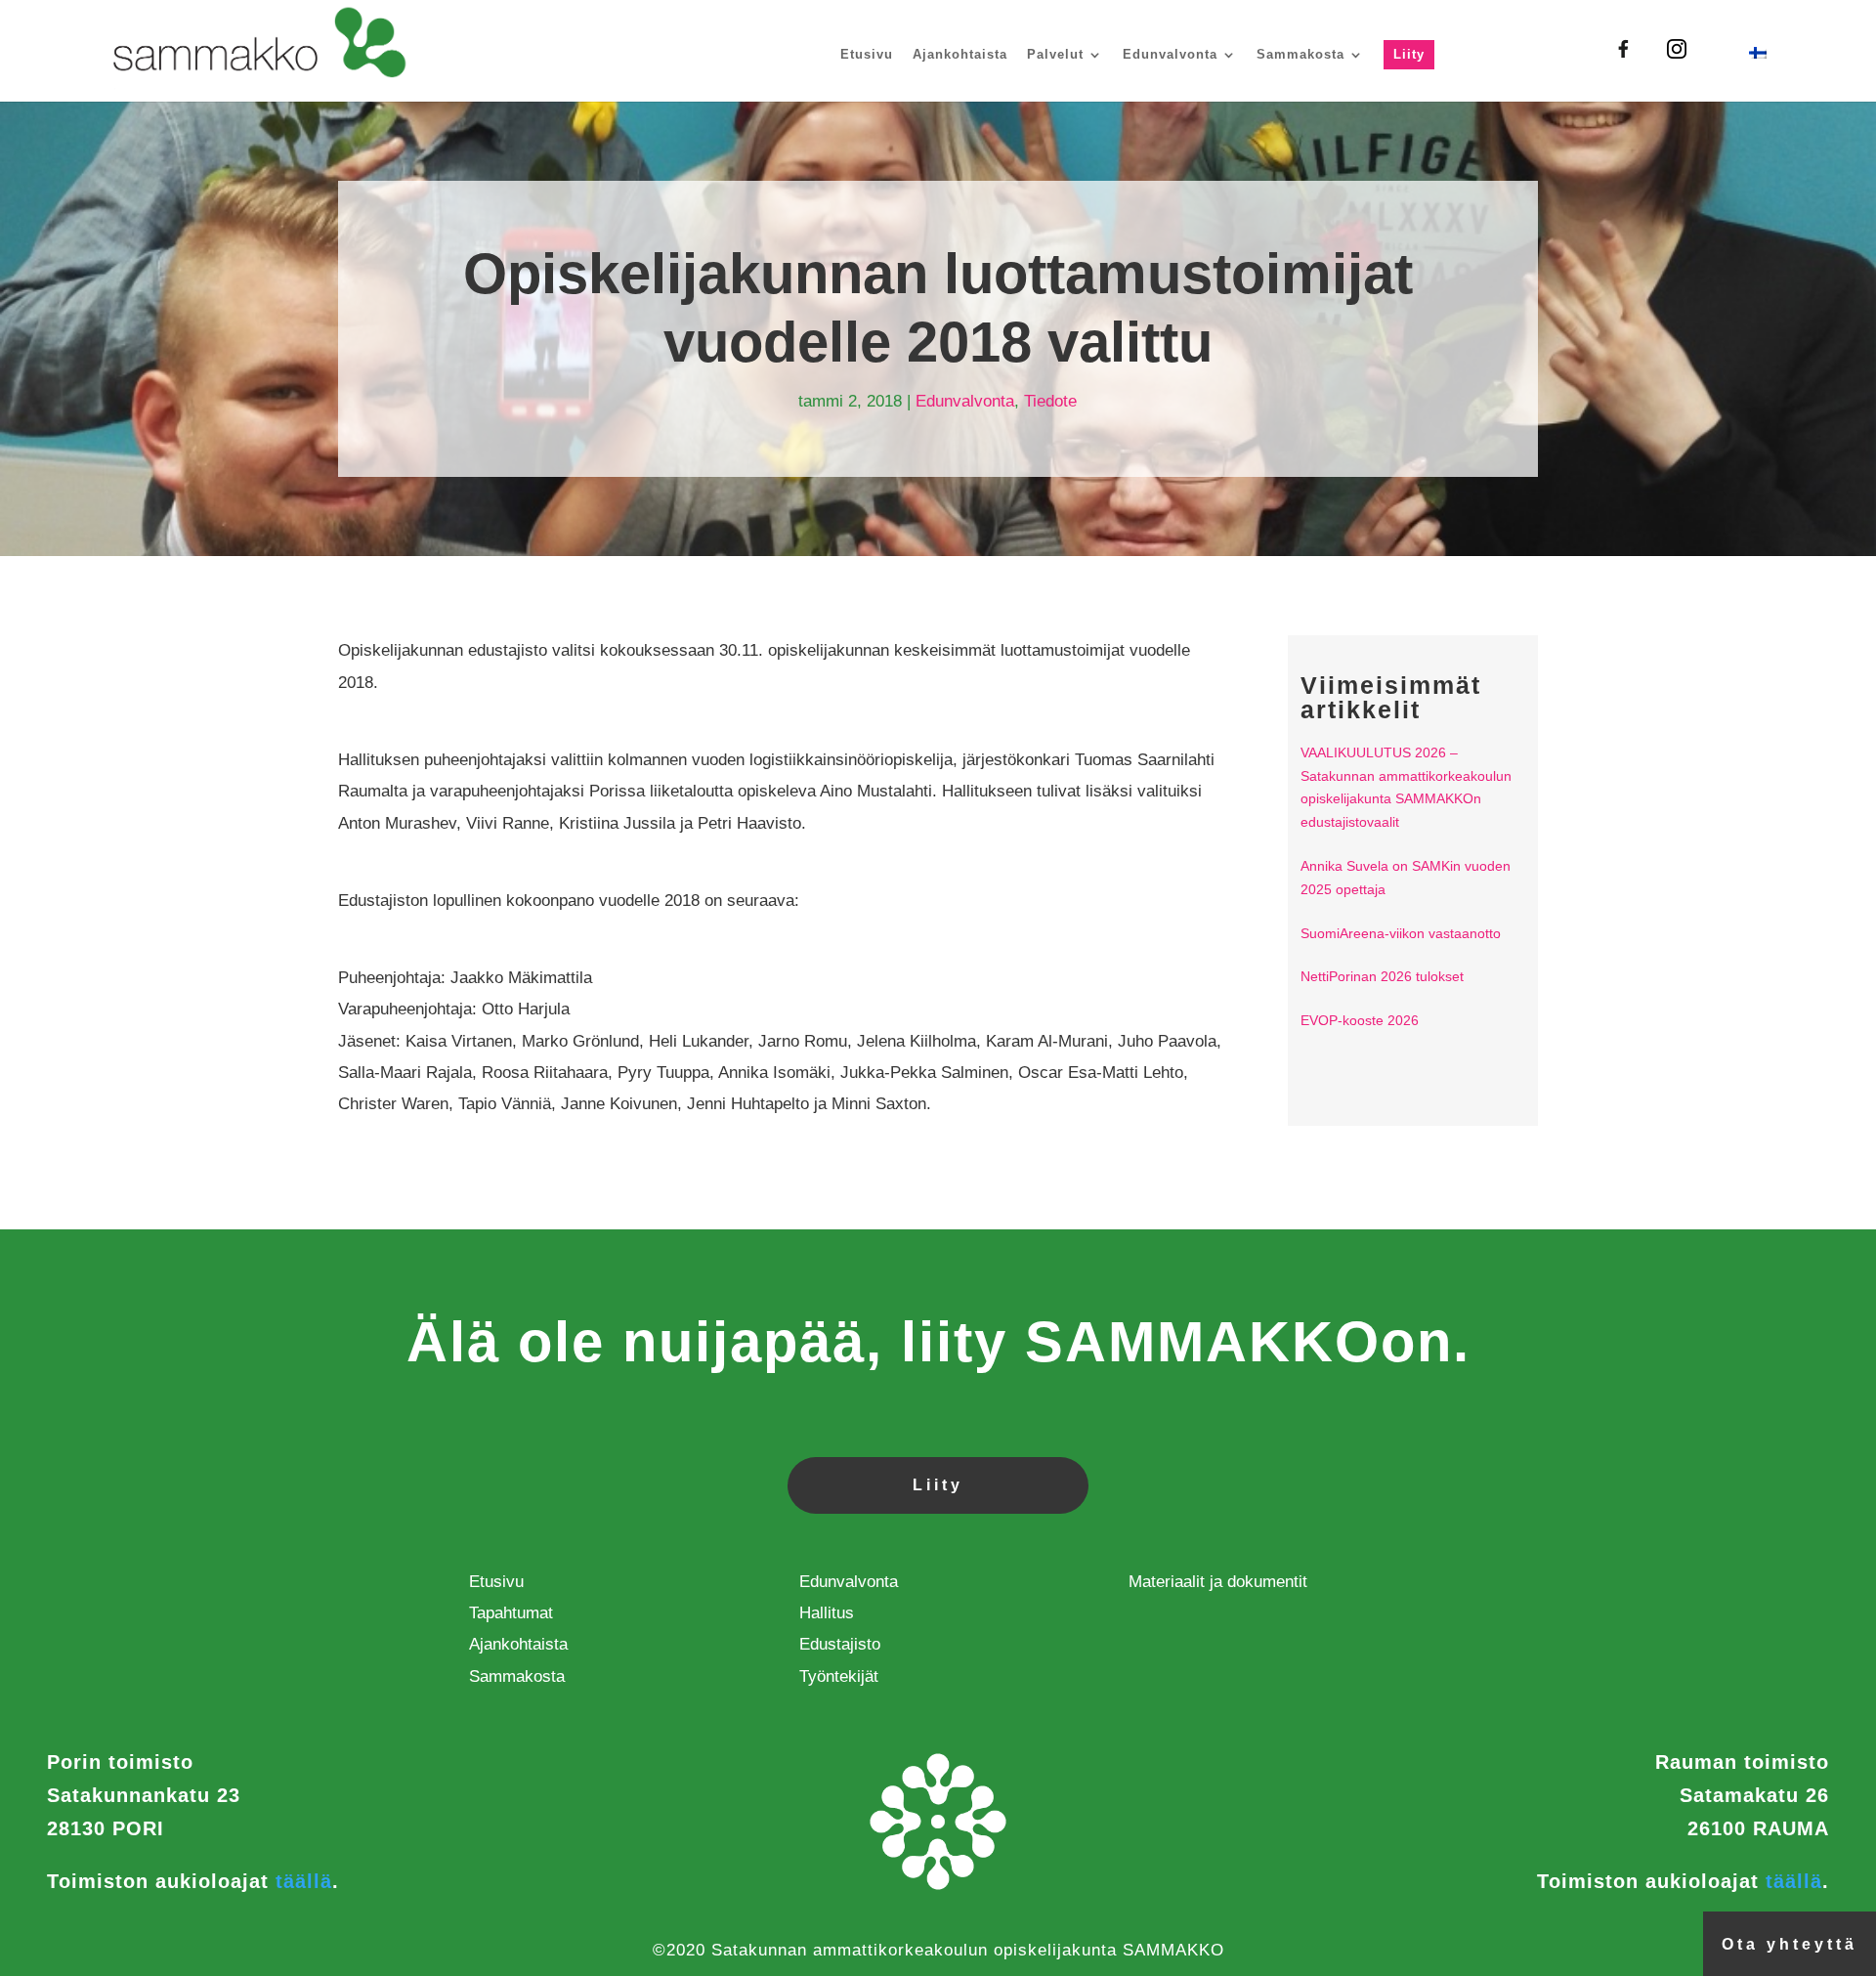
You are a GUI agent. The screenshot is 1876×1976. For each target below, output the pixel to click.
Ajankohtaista (960, 54)
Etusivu (867, 54)
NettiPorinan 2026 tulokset (1382, 976)
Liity (1409, 54)
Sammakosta (1300, 54)
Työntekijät (839, 1676)
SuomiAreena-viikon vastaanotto (1401, 933)
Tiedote (1050, 401)
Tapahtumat (511, 1613)
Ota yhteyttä (1790, 1944)
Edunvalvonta (1170, 54)
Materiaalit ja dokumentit (1218, 1582)
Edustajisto (840, 1644)
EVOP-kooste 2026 (1360, 1020)
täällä (304, 1881)
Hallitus (827, 1613)
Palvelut (1055, 54)
